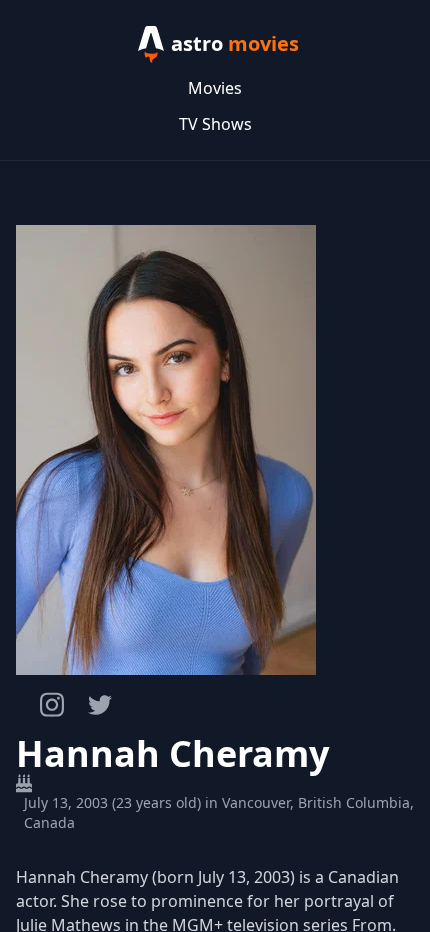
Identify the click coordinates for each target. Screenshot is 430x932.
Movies (215, 88)
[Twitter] (100, 705)
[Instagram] (52, 704)
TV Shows (215, 124)
